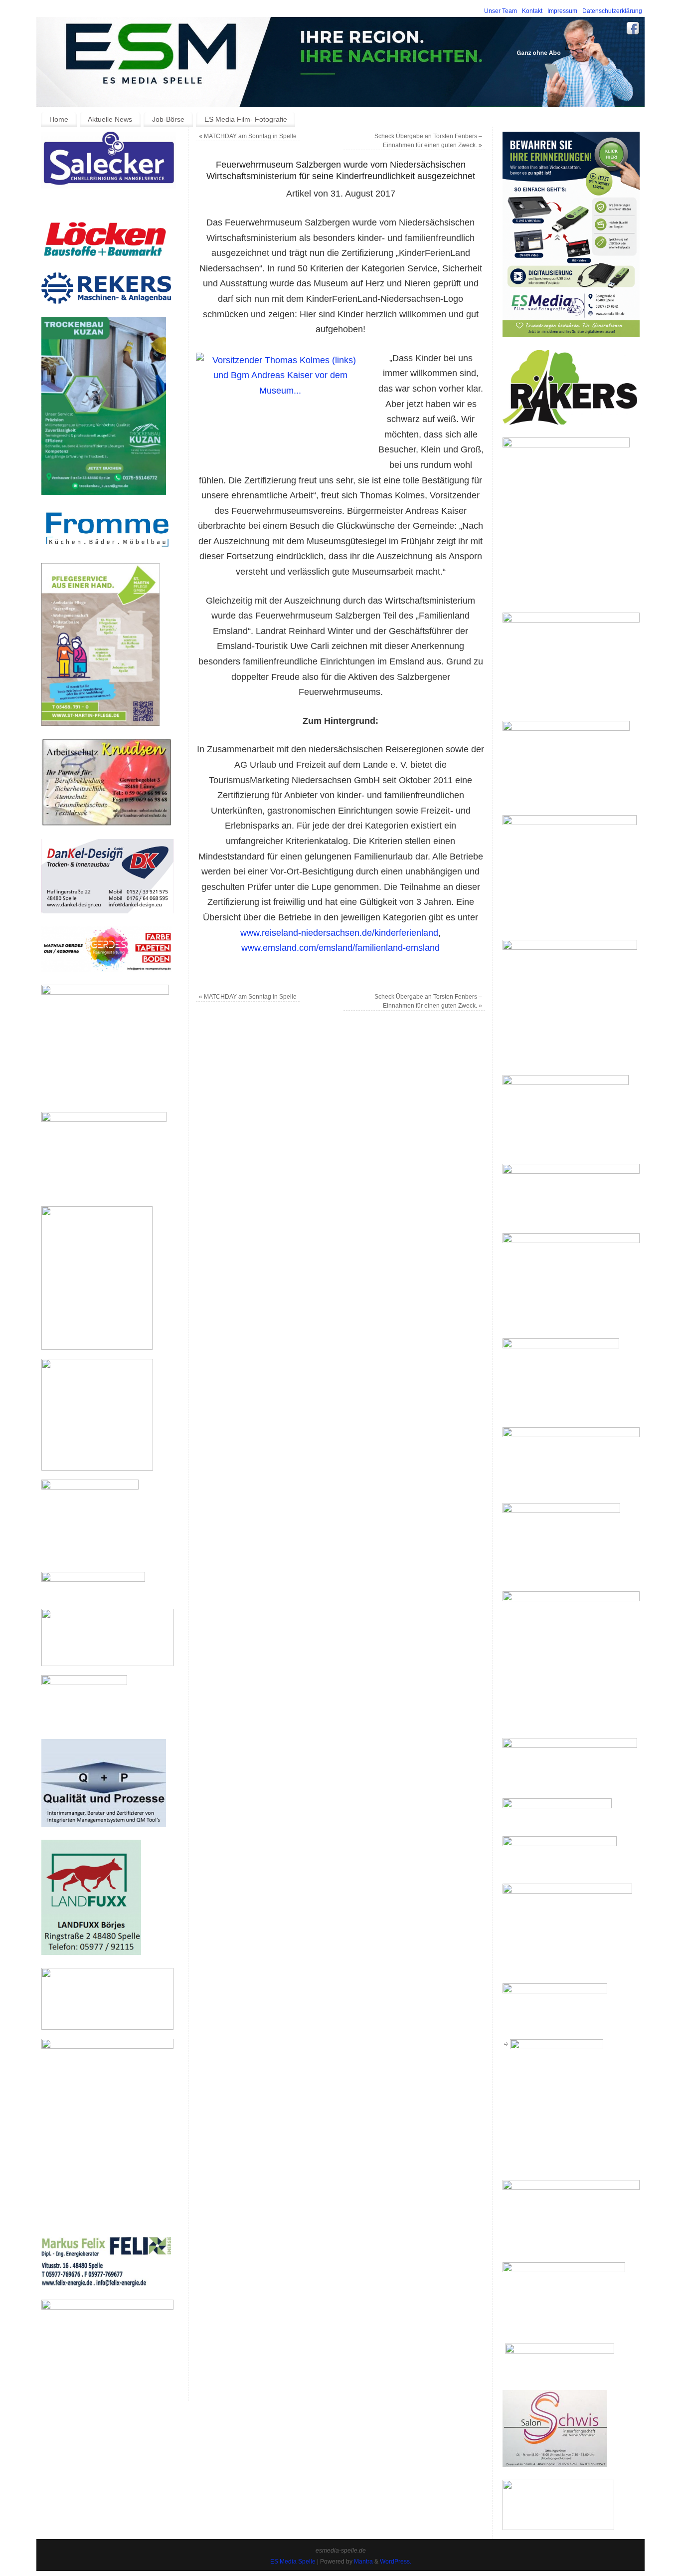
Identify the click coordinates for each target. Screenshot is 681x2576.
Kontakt (532, 11)
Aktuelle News (110, 119)
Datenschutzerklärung (612, 11)
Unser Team (501, 11)
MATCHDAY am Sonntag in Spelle (248, 136)
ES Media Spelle (293, 2562)
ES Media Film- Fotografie (246, 119)
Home (59, 119)
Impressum (562, 11)
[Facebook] (633, 30)
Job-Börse (168, 119)
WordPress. (396, 2562)
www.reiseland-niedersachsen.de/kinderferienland (339, 933)
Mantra (363, 2562)
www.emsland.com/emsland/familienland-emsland (340, 948)
